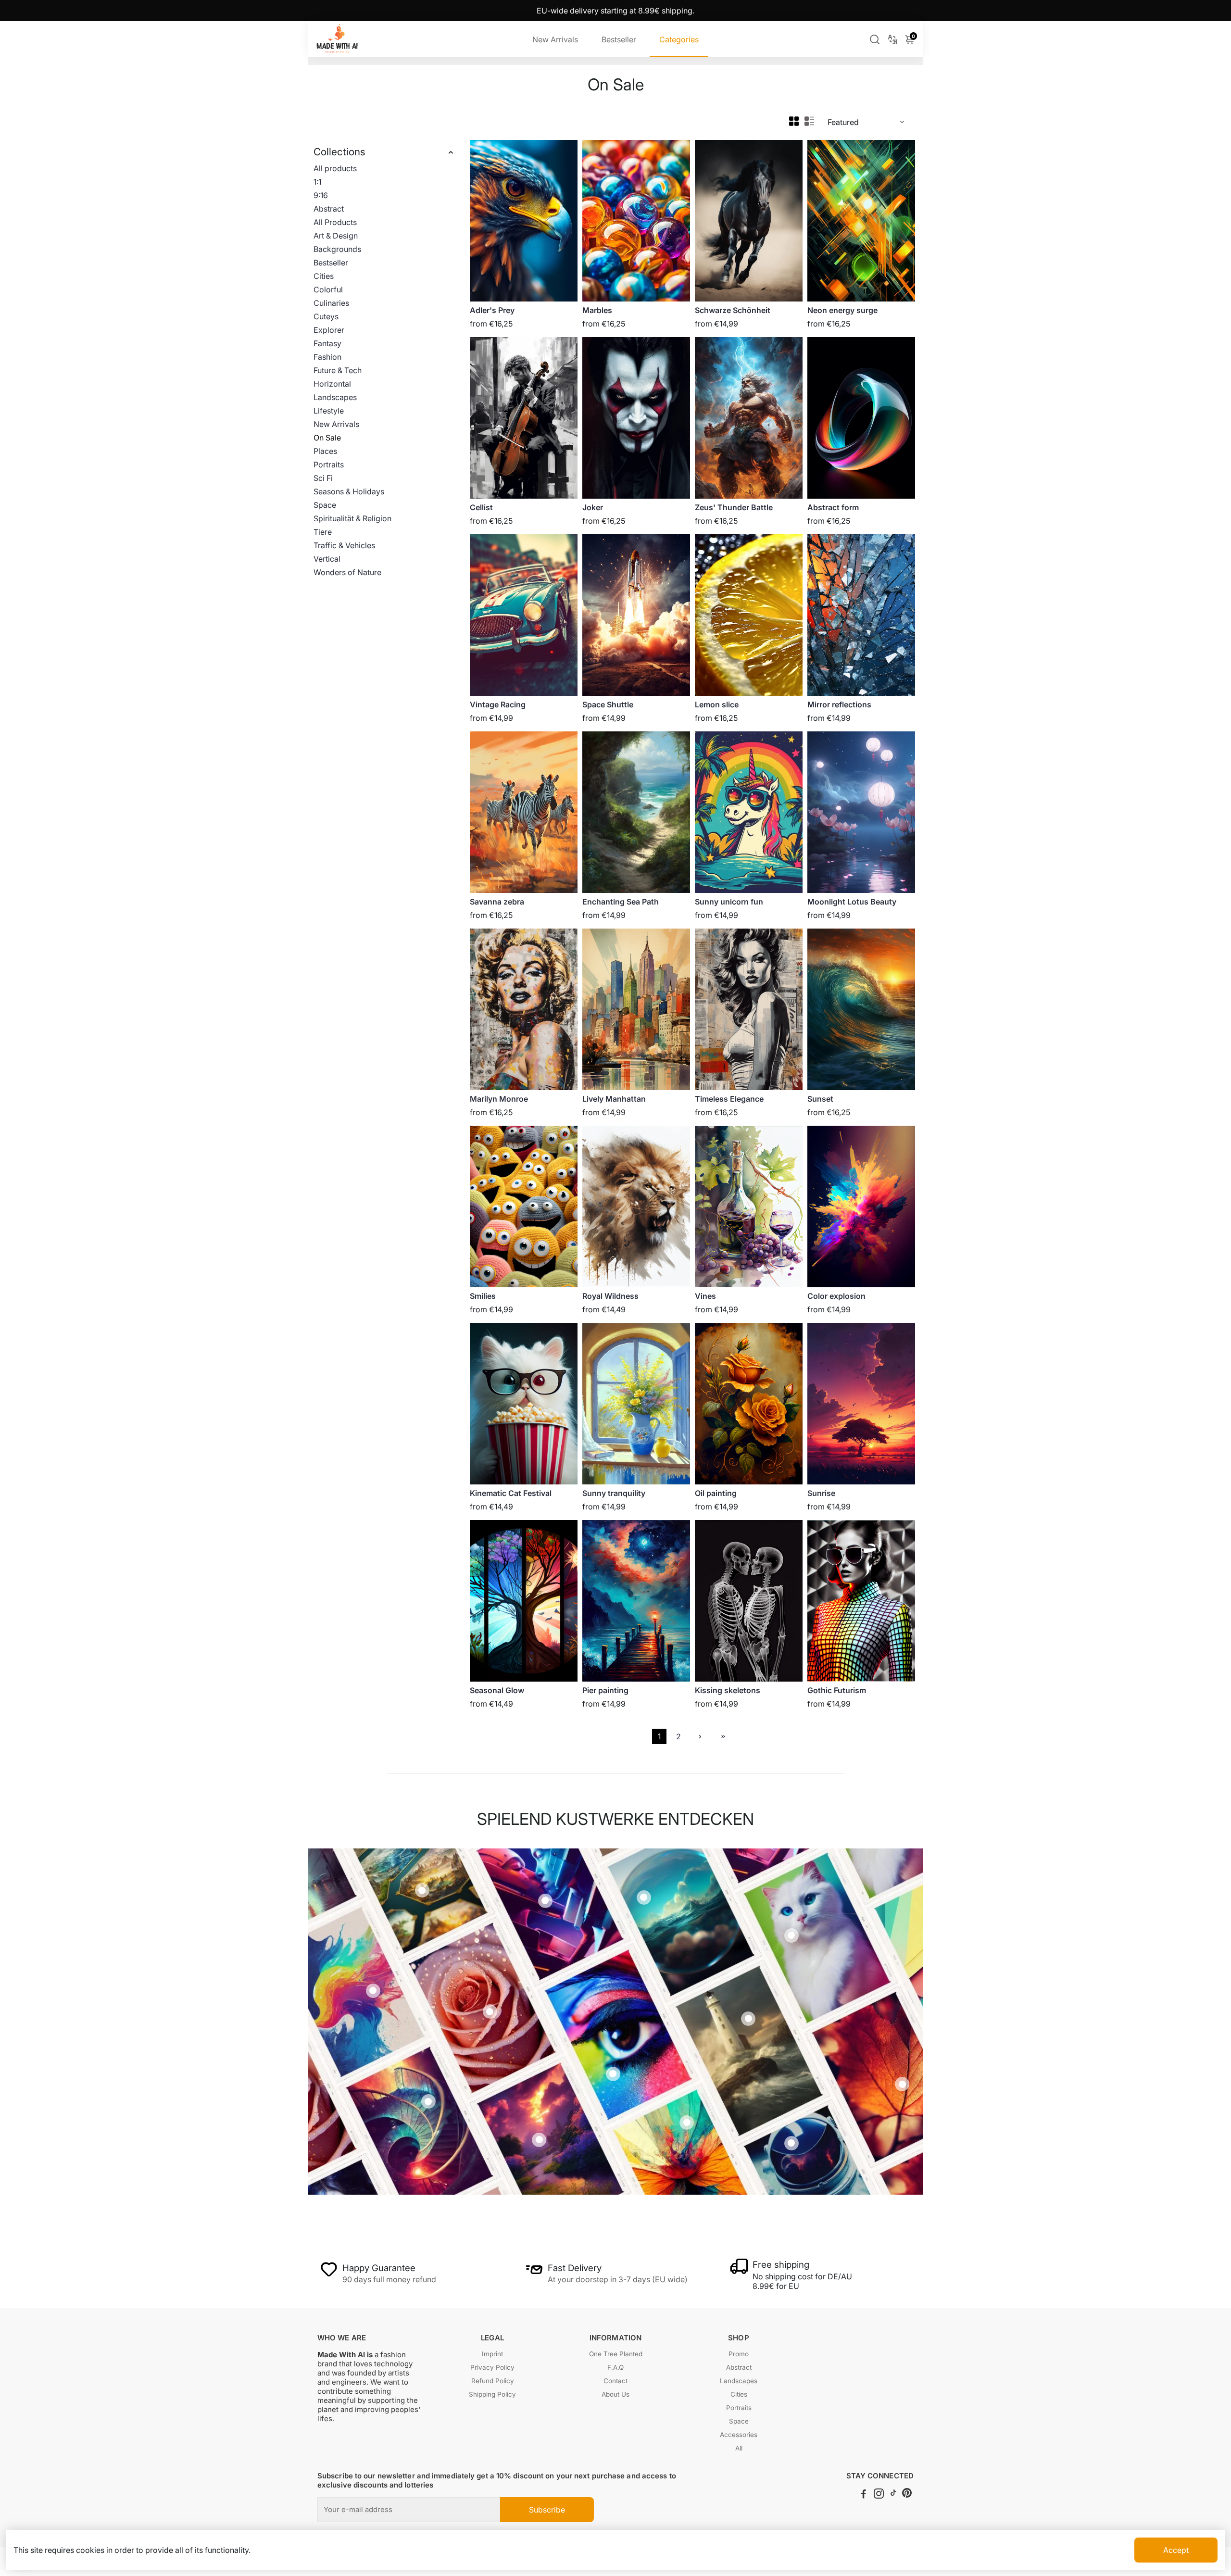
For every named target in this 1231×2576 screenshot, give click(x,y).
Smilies (483, 1296)
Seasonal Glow (497, 1690)
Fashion (327, 357)
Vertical (327, 559)
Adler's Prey (492, 310)
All (739, 2448)
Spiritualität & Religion (352, 518)
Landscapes (335, 397)
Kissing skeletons (728, 1690)
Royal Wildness (610, 1296)
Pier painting (605, 1690)
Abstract (329, 209)
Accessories (739, 2435)
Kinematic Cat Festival (511, 1493)
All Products (335, 222)
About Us (615, 2394)
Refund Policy (493, 2381)
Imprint (492, 2354)
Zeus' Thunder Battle (734, 507)
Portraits (329, 465)
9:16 (321, 195)
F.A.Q (615, 2367)
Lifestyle (329, 411)
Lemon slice (717, 704)
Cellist (481, 507)
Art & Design (336, 236)
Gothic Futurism (837, 1690)
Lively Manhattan (614, 1099)
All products (335, 168)
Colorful (328, 289)
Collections (339, 152)
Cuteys (326, 316)
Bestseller (619, 39)
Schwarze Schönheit (733, 310)
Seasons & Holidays (349, 491)
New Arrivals (555, 39)
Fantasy (327, 343)
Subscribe (547, 2510)
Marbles (597, 310)
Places (325, 451)
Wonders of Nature (347, 572)
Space (325, 505)
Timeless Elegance (729, 1099)
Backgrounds (337, 249)
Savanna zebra (497, 902)
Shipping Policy (492, 2394)
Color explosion (836, 1296)
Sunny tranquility (614, 1493)
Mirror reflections (839, 704)
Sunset (820, 1099)
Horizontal (332, 384)
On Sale (327, 438)
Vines (705, 1296)
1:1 (317, 182)
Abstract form (833, 507)
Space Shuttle (608, 704)
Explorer (329, 330)
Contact (615, 2381)
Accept (1176, 2550)
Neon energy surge (842, 310)
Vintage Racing (498, 704)
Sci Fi (323, 478)
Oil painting (716, 1493)
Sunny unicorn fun (729, 902)
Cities (324, 276)
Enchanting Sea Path (621, 902)
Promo (739, 2354)
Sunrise (821, 1493)
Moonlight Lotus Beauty (852, 902)
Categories (679, 39)
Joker (593, 507)
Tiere (323, 532)
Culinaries (331, 303)
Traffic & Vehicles (344, 545)
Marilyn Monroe (499, 1099)
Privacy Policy (492, 2367)
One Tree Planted (616, 2354)
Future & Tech (338, 370)
